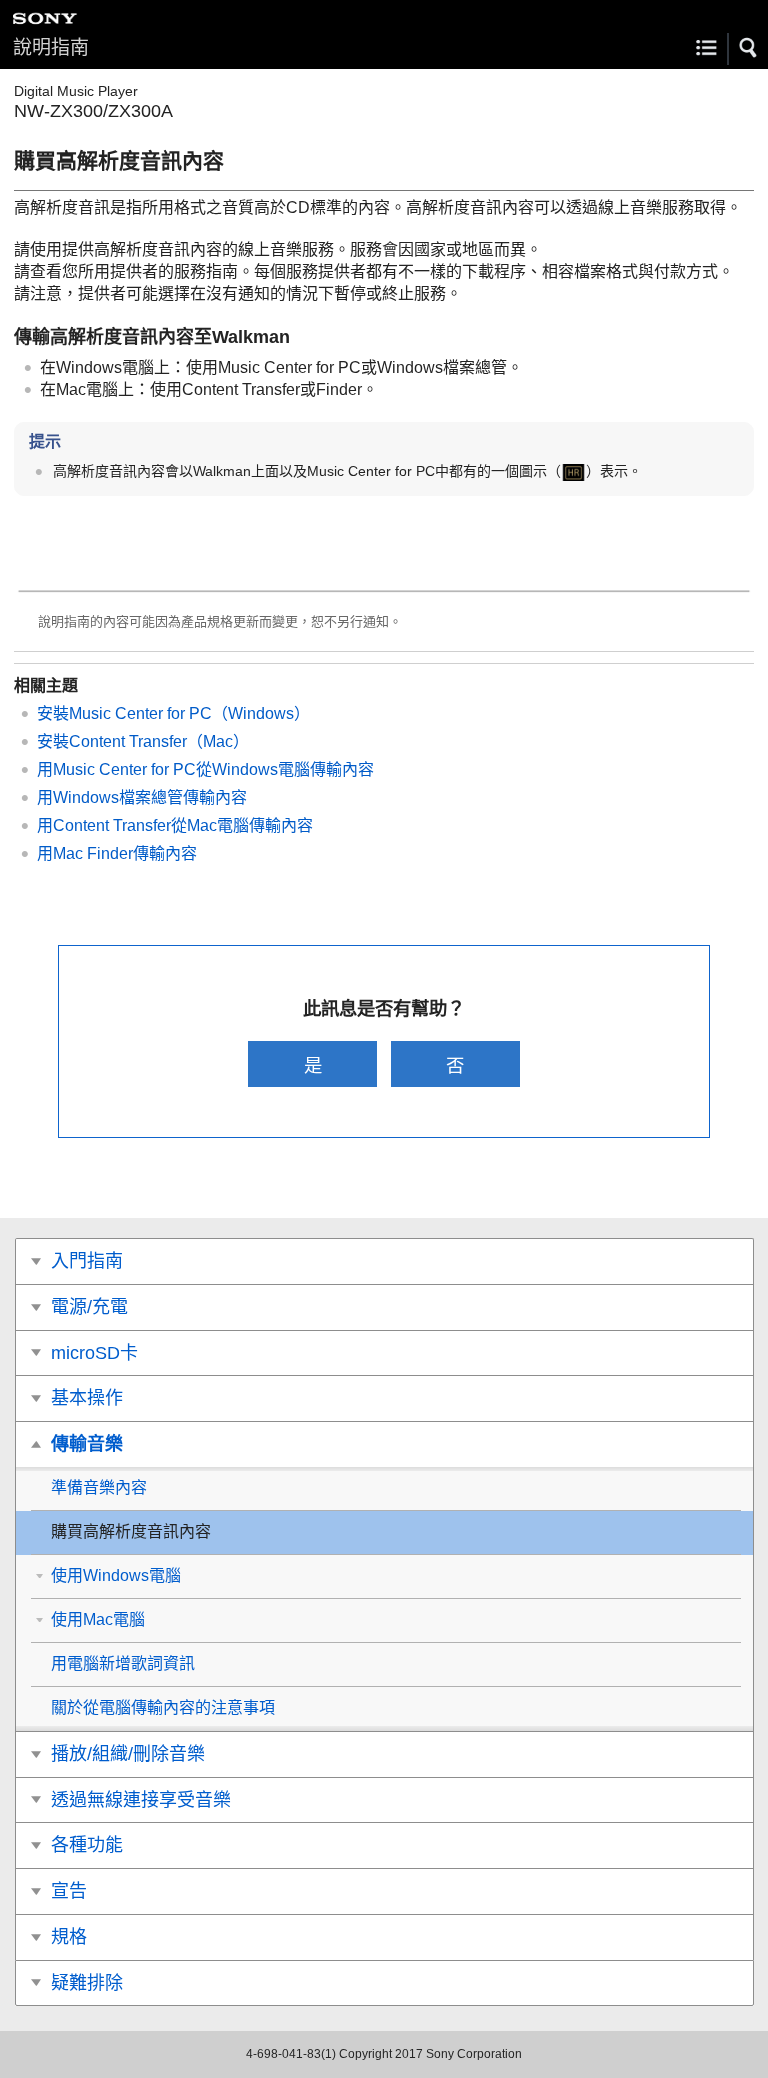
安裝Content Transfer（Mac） (143, 741)
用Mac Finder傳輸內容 (117, 853)
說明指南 (51, 47)
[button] (749, 48)
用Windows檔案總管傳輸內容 (142, 797)
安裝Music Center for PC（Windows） (173, 713)
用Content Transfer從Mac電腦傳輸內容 (175, 825)
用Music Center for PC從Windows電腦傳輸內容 (205, 769)
